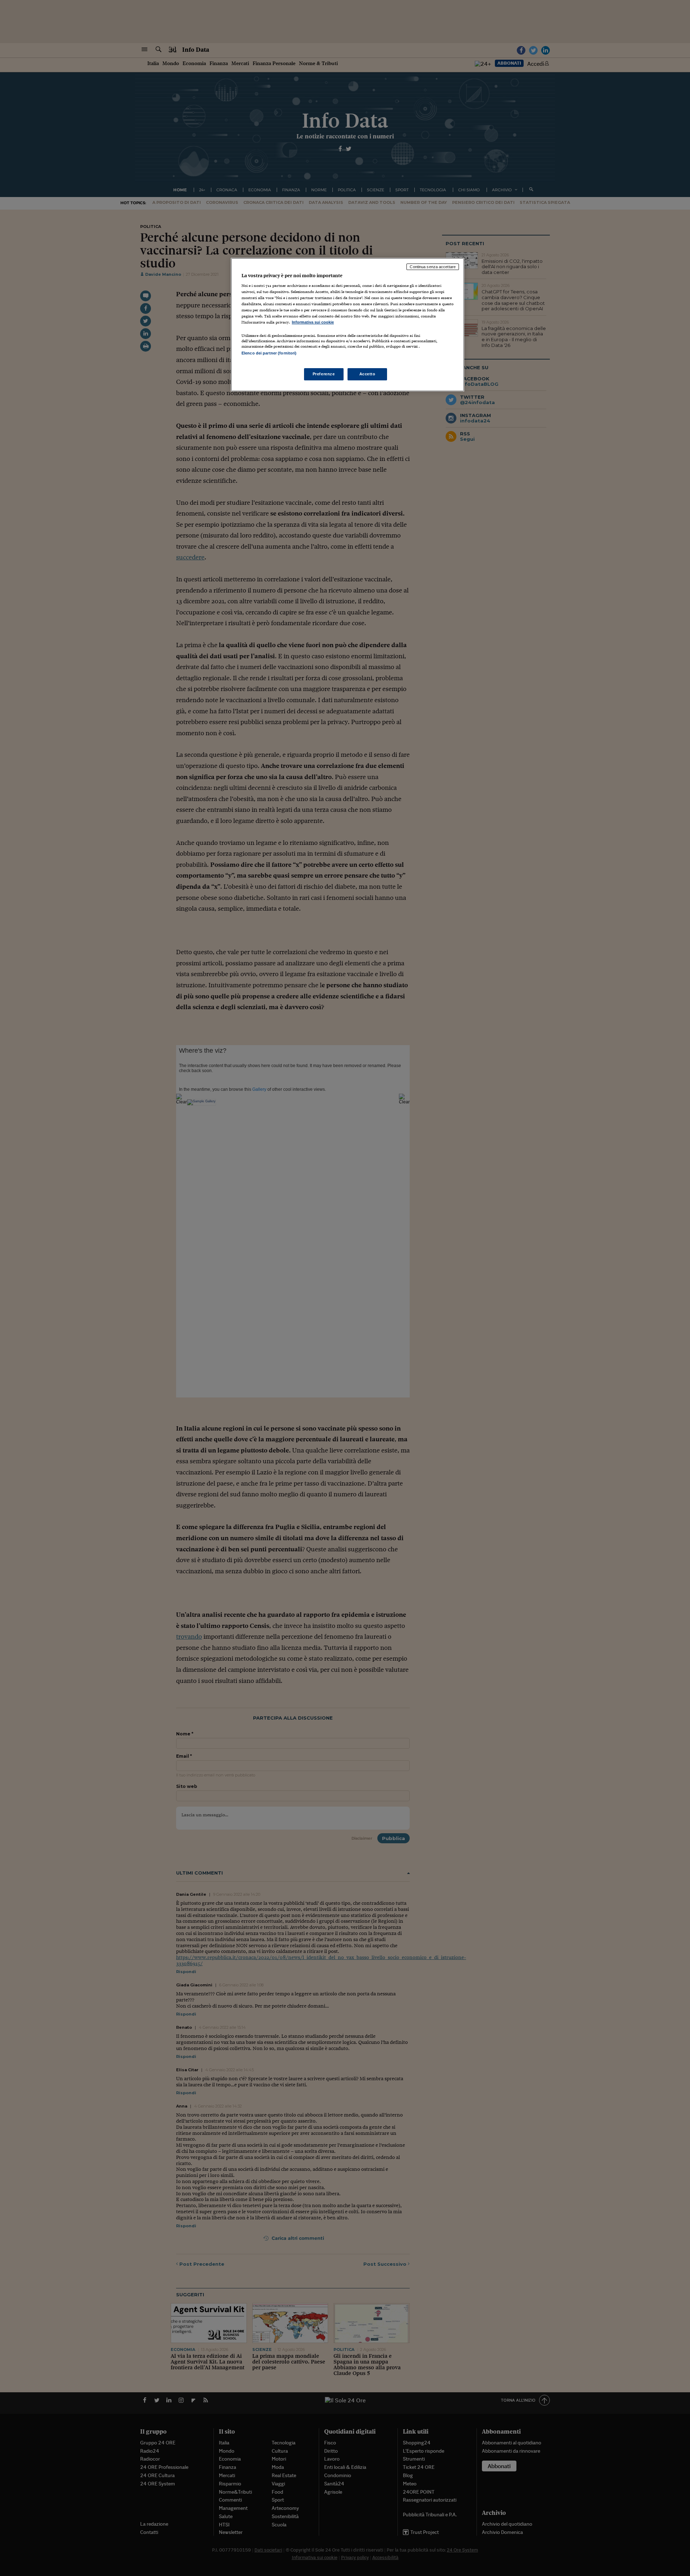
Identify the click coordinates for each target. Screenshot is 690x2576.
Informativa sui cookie (313, 322)
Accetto (367, 374)
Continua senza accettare (433, 267)
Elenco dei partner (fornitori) (269, 353)
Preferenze (324, 374)
